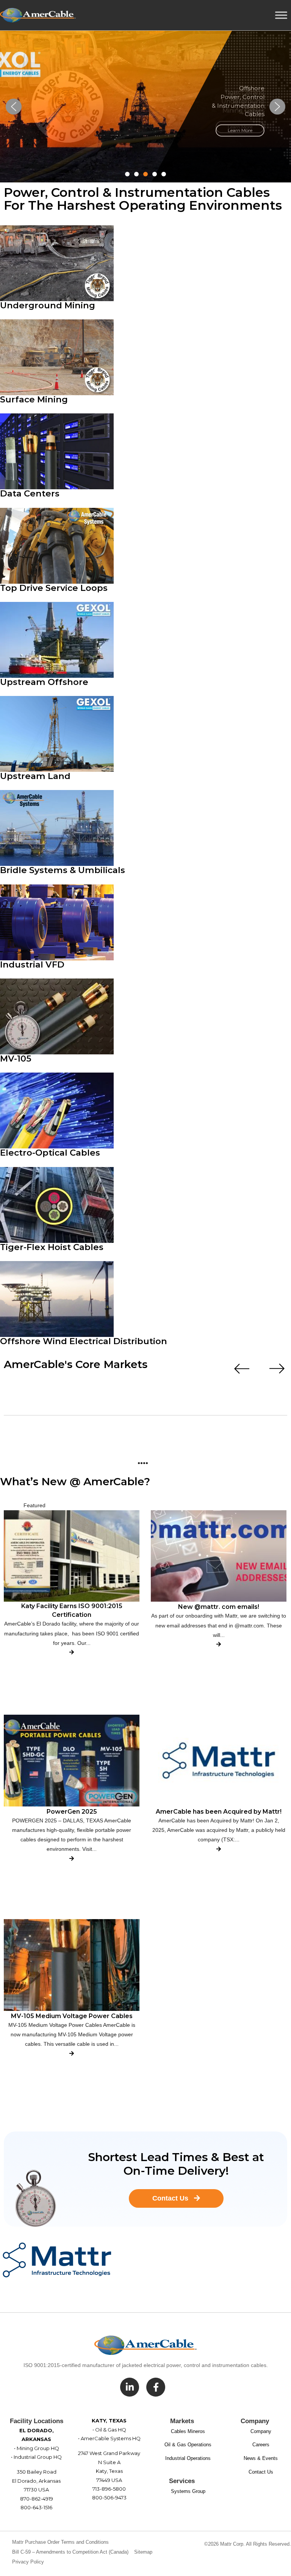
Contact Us (261, 2472)
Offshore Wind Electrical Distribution (84, 1341)
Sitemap (143, 2552)
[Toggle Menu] (281, 15)
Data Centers (30, 493)
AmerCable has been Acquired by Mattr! (219, 1812)
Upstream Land (35, 776)
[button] (14, 107)
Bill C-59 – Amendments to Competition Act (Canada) (70, 2552)
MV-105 (16, 1059)
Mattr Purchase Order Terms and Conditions (60, 2542)
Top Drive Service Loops (54, 588)
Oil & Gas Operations (188, 2445)
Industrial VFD (32, 964)
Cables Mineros (188, 2431)
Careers (261, 2445)
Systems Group (188, 2491)
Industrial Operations (188, 2458)
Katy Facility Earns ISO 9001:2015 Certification (72, 1610)
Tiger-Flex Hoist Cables (52, 1247)
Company (261, 2431)
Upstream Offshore (44, 682)
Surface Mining (34, 399)
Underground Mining (48, 305)
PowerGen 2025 (72, 1812)
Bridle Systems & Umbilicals (63, 870)
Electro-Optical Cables (50, 1153)
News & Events (261, 2458)
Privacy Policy (28, 2562)
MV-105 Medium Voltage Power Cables (72, 2016)
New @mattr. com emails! (219, 1607)
